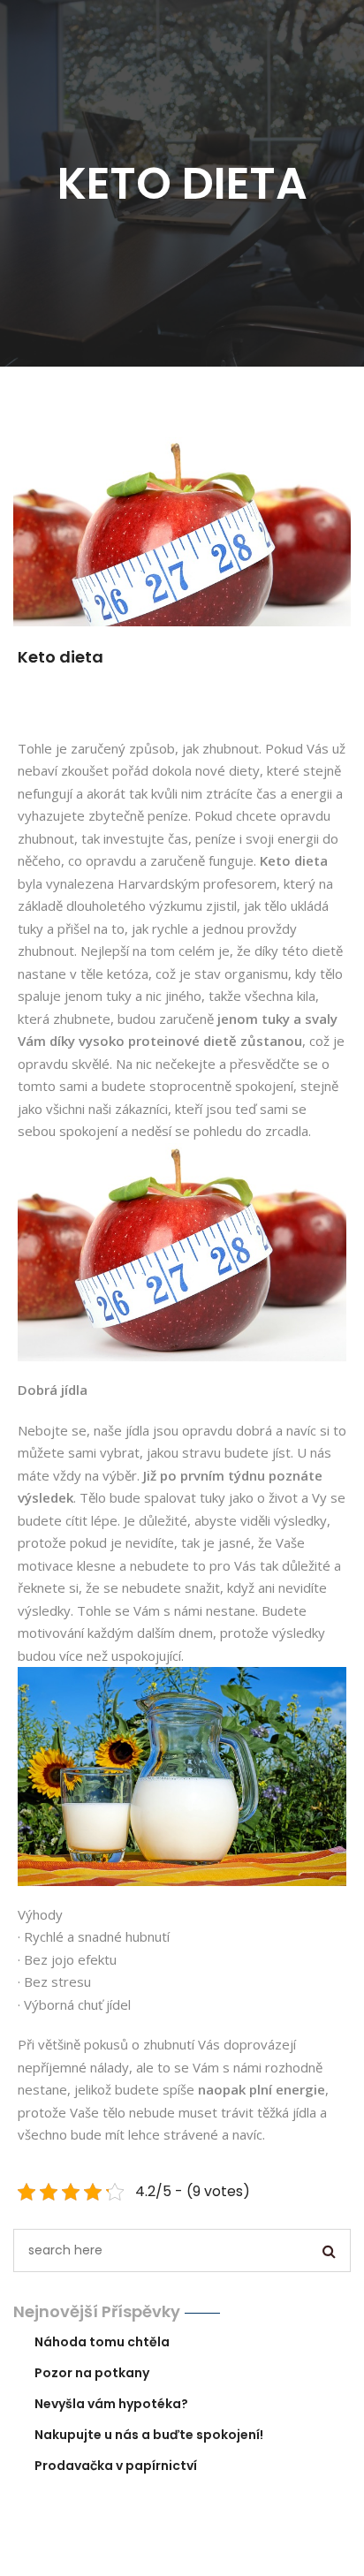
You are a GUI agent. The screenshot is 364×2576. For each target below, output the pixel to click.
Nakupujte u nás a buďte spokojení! (149, 2435)
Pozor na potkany (92, 2373)
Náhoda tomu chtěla (102, 2342)
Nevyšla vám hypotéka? (111, 2404)
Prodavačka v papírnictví (116, 2466)
